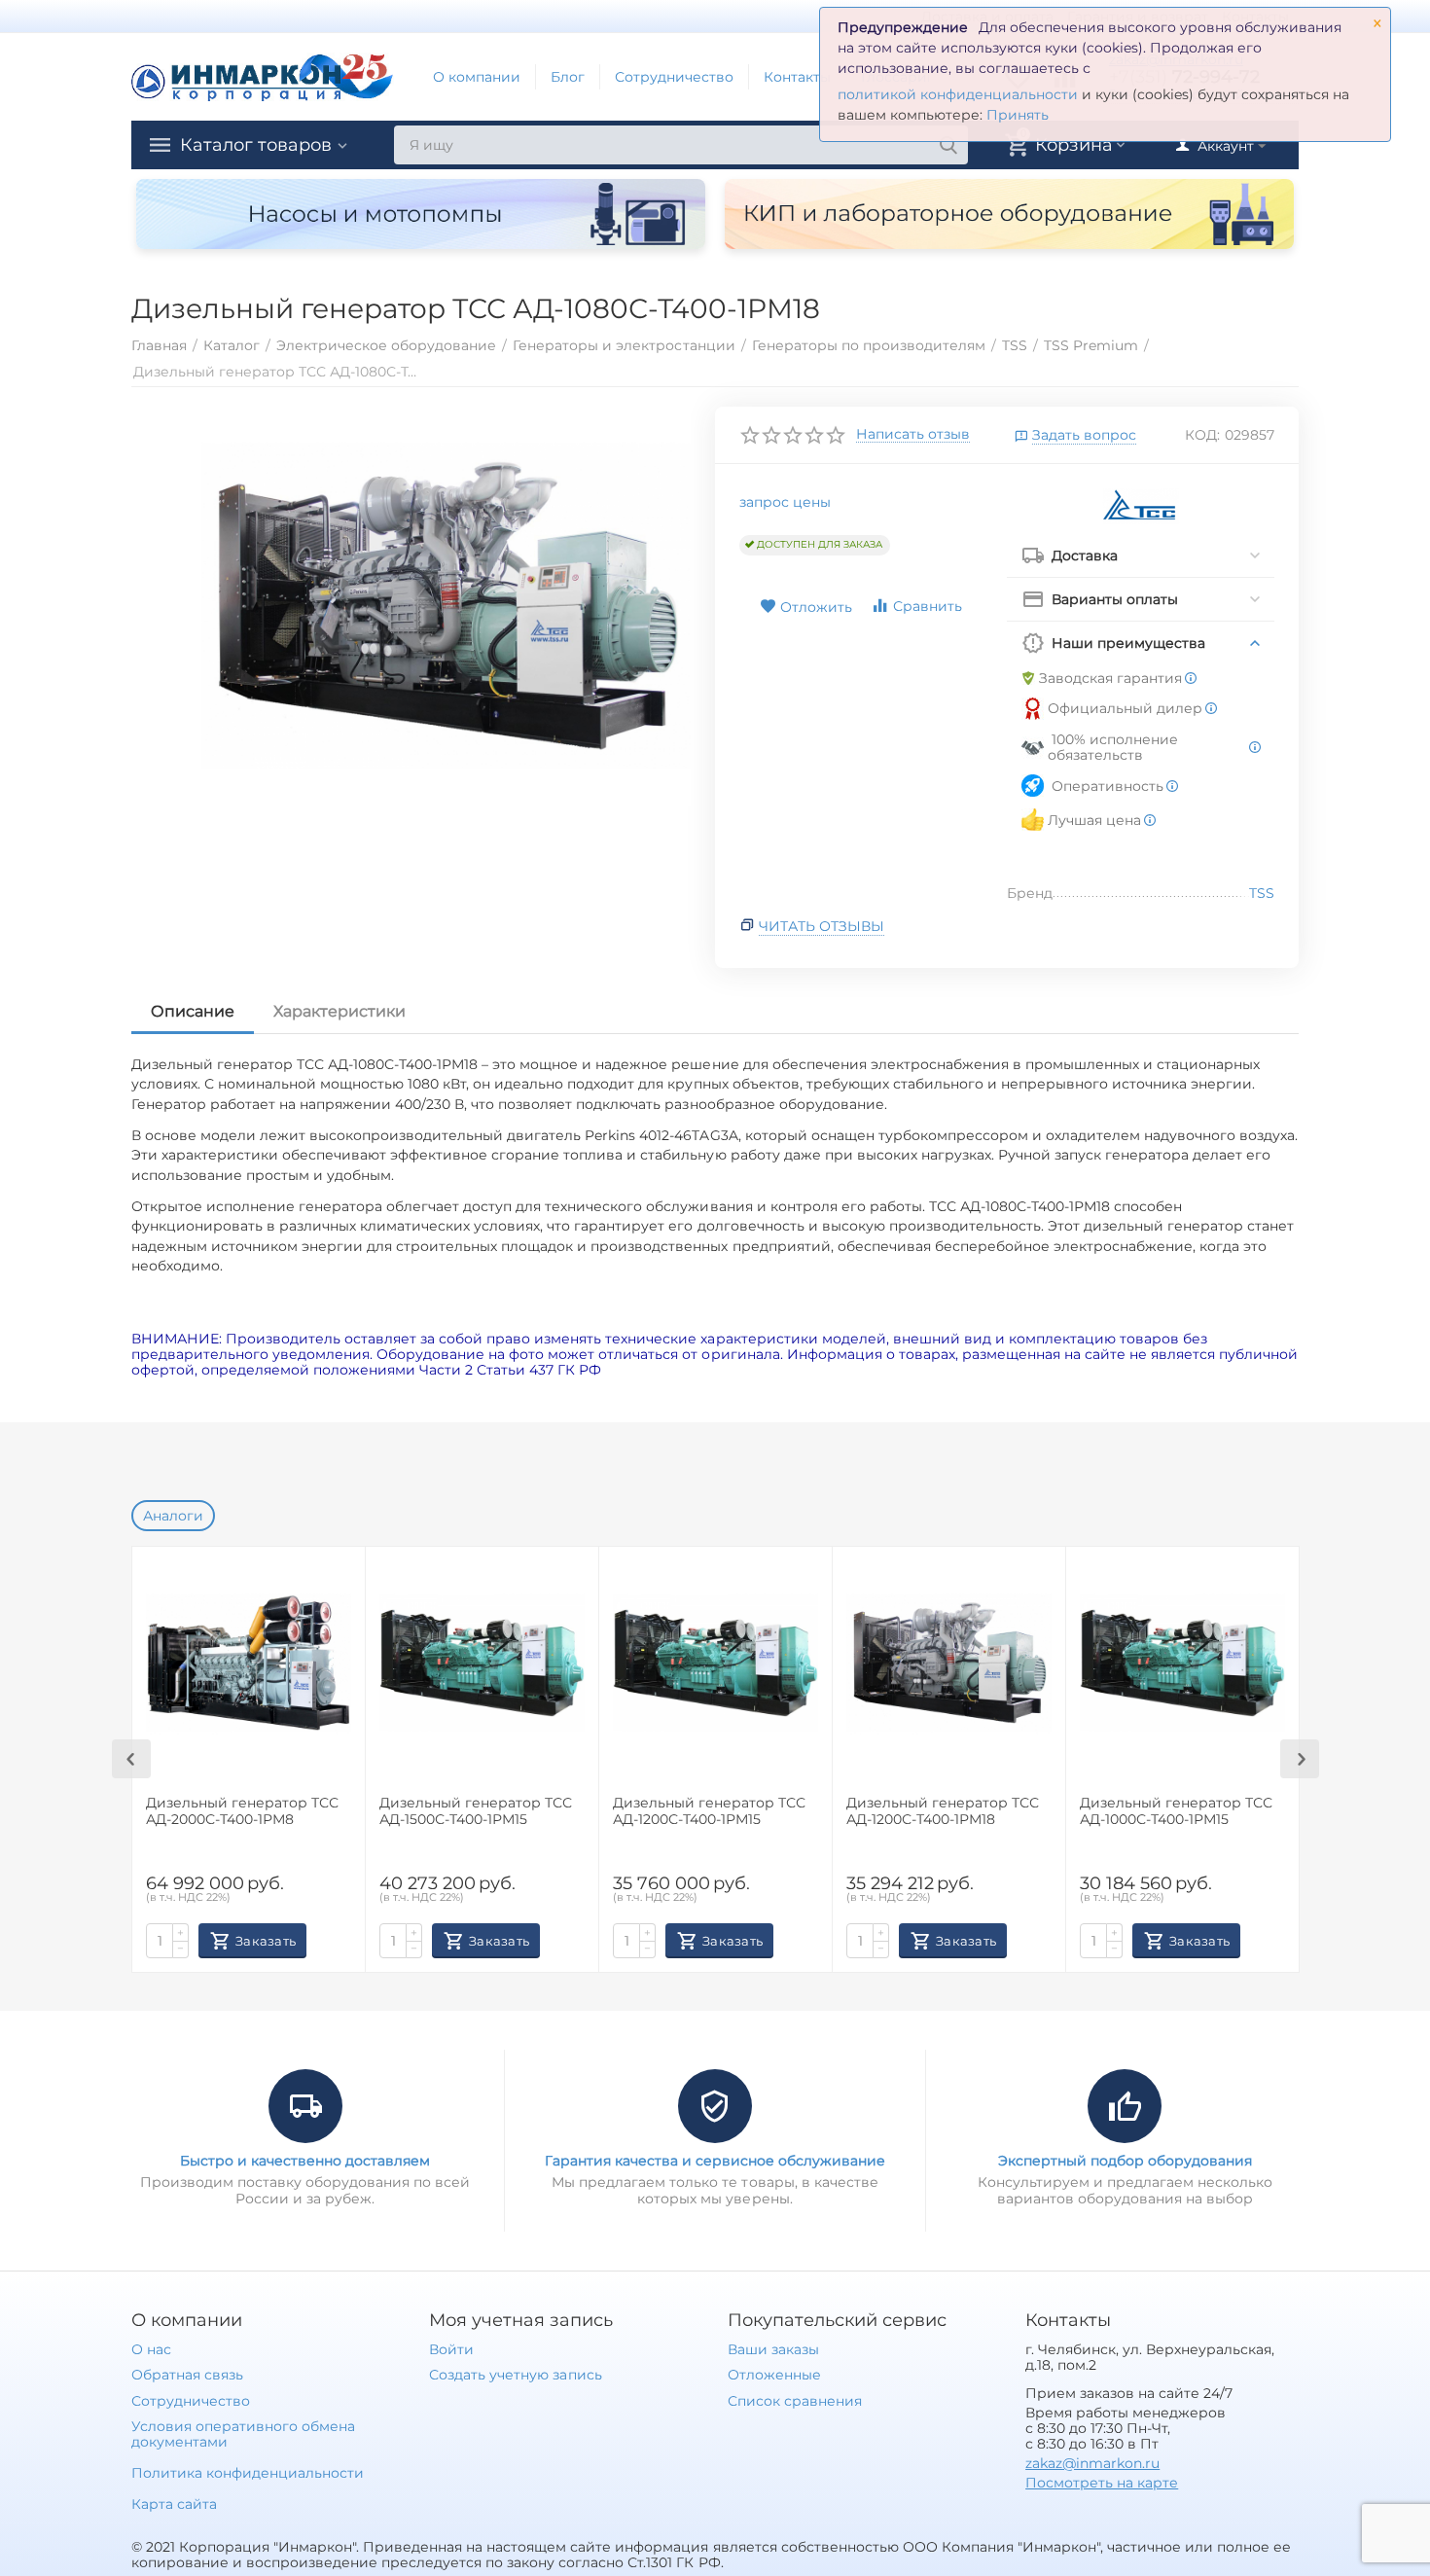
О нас (151, 2349)
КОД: (1202, 435)
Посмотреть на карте (1102, 2483)
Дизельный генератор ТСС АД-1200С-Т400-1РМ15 (709, 1811)
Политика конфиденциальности (248, 2473)
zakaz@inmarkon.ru (1092, 2463)
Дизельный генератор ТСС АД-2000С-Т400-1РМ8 (242, 1811)
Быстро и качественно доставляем (305, 2161)
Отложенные (774, 2375)
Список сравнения (795, 2401)
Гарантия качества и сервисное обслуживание (715, 2161)
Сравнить (928, 606)
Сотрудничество (674, 77)
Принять (1018, 115)
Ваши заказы (773, 2349)
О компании (477, 77)
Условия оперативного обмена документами (243, 2434)
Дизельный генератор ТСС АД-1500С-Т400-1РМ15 (476, 1811)
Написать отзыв (913, 435)
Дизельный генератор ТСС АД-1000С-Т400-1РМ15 (1176, 1811)
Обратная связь (187, 2375)
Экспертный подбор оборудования (1125, 2161)
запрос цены (785, 502)
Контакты (797, 77)
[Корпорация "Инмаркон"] (263, 76)
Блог (568, 77)
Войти (451, 2349)
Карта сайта (174, 2504)
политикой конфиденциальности (958, 94)
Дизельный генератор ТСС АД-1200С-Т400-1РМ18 (943, 1811)
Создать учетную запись (515, 2375)
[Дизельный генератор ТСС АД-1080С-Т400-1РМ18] (446, 607)
